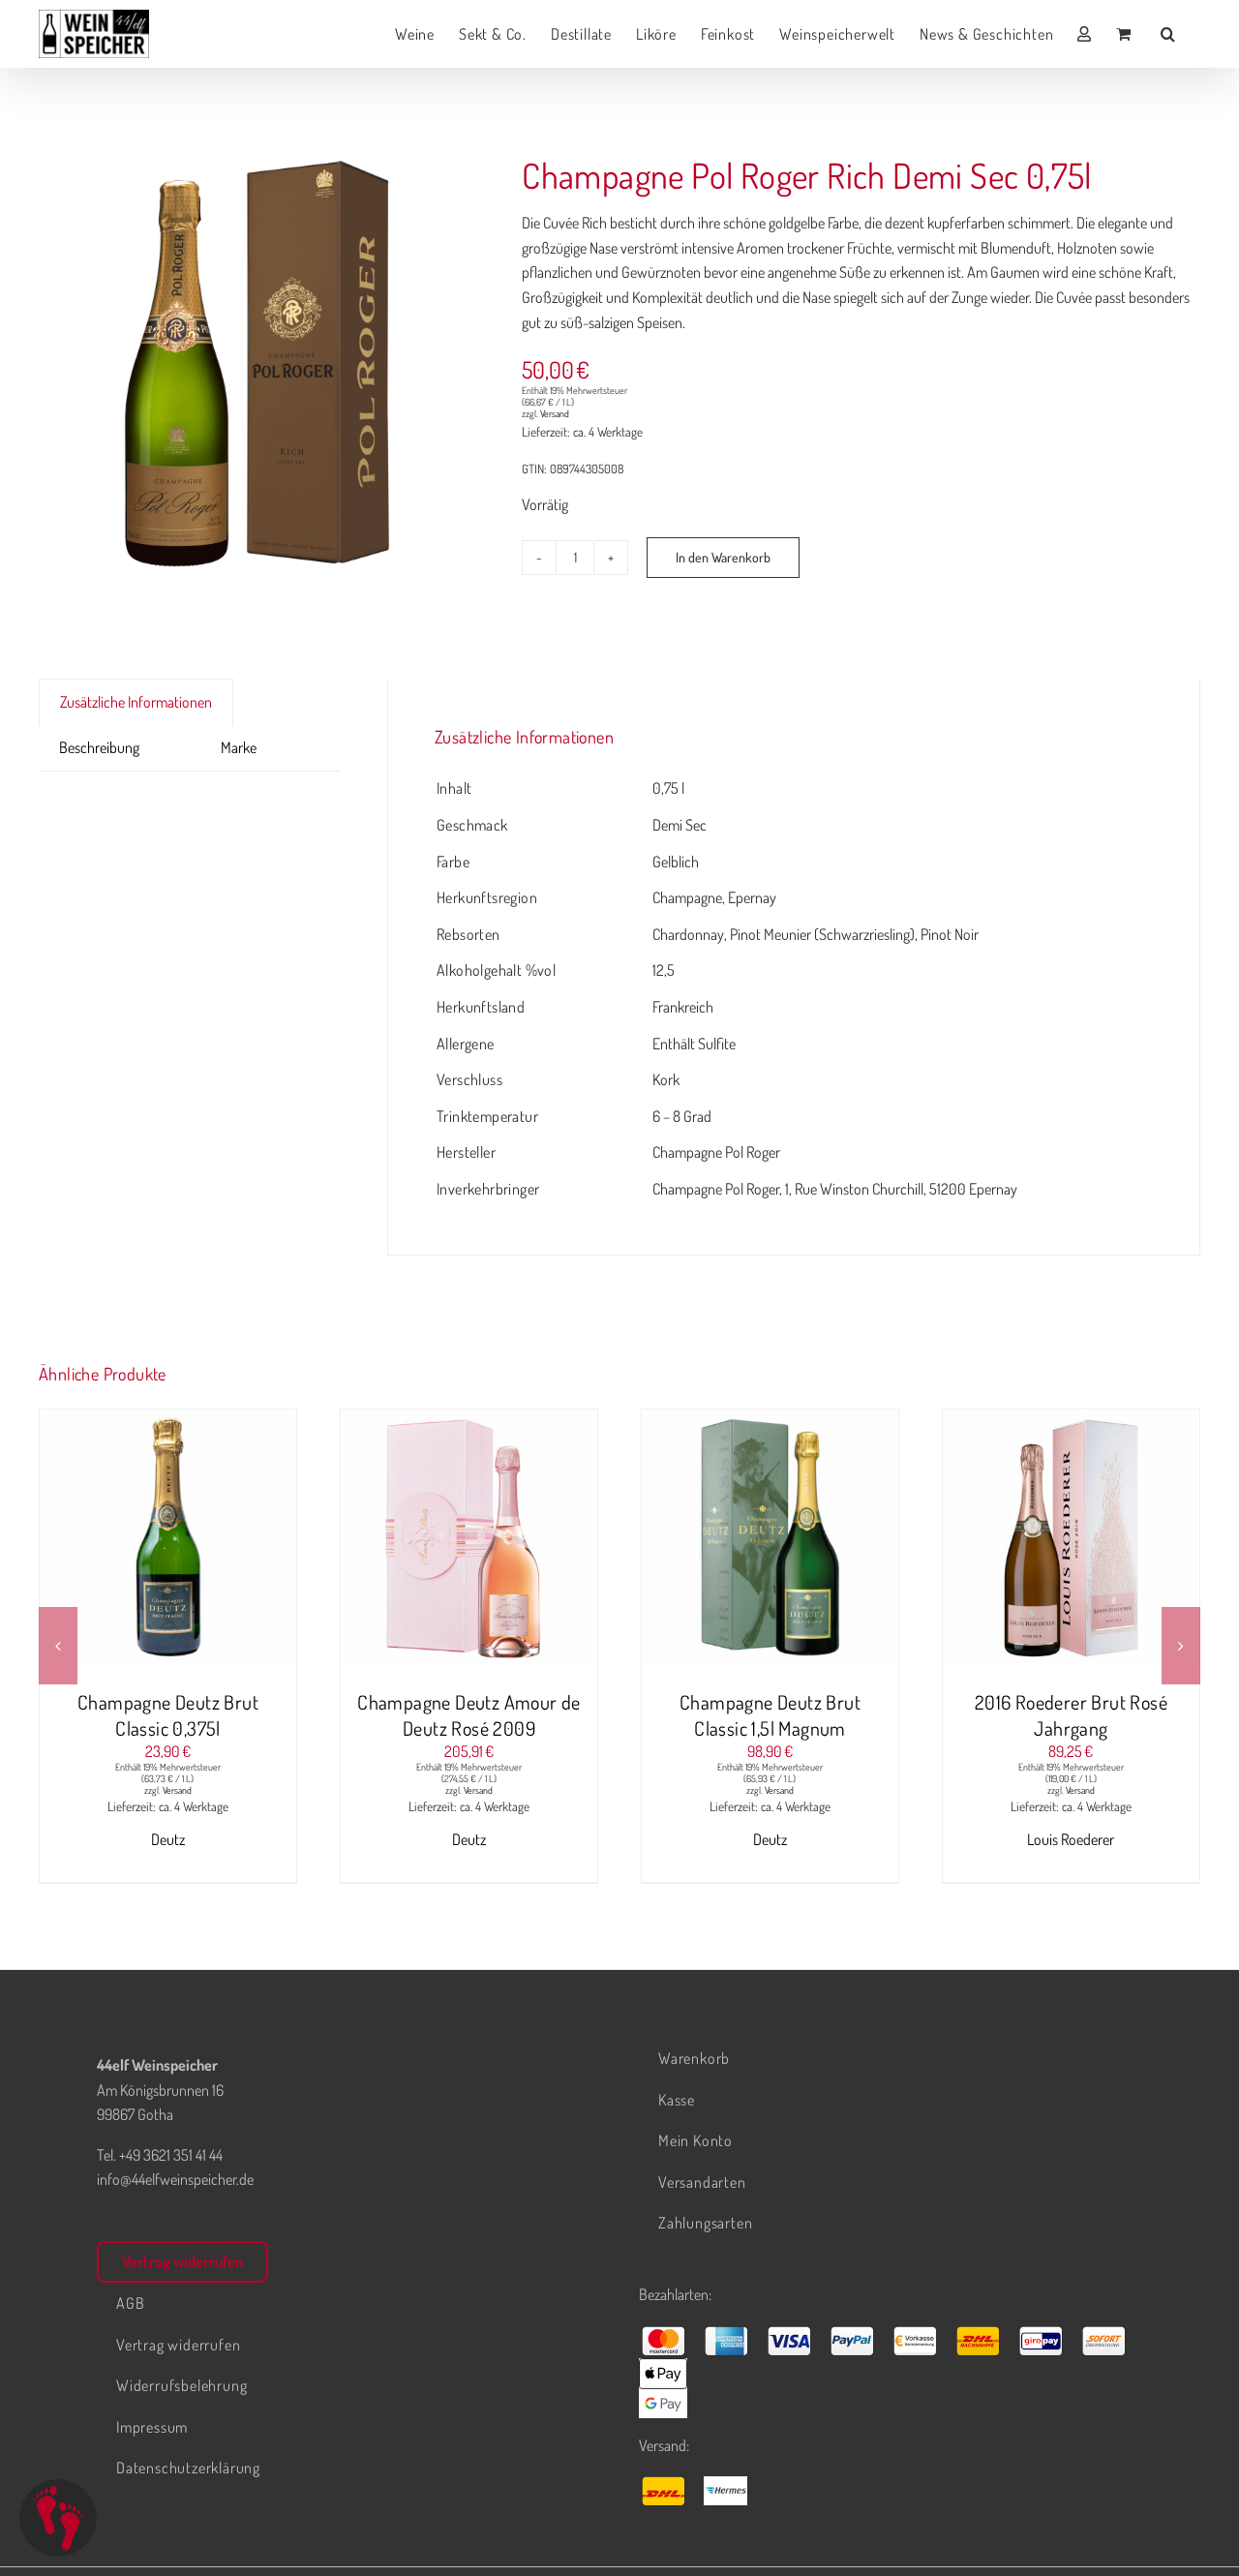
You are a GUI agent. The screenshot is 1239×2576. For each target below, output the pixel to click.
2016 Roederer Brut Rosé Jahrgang (1071, 1715)
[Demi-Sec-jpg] (257, 364)
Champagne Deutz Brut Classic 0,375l (168, 1715)
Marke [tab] (239, 747)
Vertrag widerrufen (182, 2261)
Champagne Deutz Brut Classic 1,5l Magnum (770, 1715)
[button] (1168, 34)
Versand (555, 413)
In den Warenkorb (723, 557)
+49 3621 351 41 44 (171, 2155)
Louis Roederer (1071, 1839)
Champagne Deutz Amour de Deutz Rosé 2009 (469, 1715)
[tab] (180, 736)
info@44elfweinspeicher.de (175, 2179)
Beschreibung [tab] (99, 747)
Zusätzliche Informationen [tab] (136, 702)
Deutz (168, 1839)
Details (241, 1541)
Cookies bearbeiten (58, 2518)
